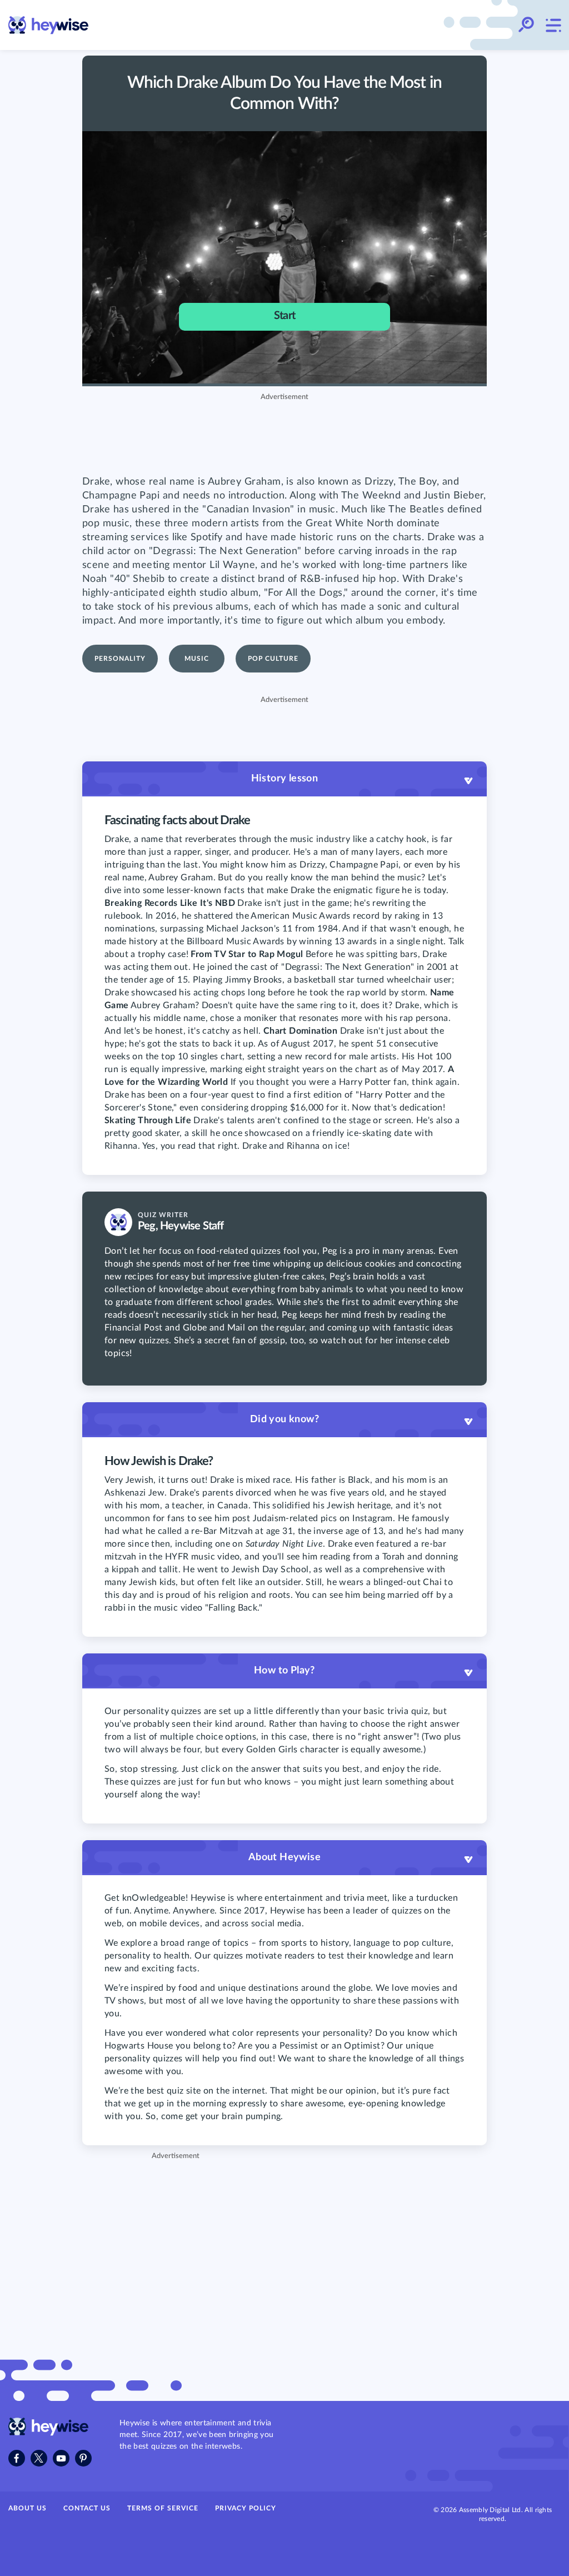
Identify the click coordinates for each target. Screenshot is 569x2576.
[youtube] (61, 2458)
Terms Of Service (163, 2508)
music (197, 659)
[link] (49, 25)
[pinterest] (83, 2458)
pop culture (273, 659)
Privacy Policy (246, 2508)
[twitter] (39, 2458)
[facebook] (17, 2458)
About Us (28, 2508)
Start (284, 316)
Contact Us (87, 2508)
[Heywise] (49, 2433)
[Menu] (553, 25)
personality (120, 659)
